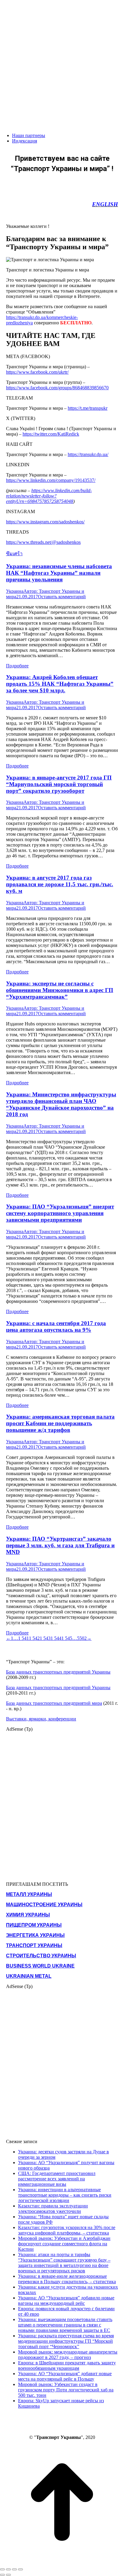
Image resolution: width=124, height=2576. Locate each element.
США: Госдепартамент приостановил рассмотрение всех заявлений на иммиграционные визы (57, 2179)
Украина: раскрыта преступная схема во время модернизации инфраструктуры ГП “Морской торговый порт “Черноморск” (66, 2341)
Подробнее (17, 666)
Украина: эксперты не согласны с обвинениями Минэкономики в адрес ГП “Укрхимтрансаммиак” (60, 990)
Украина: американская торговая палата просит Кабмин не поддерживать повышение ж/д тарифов (60, 1423)
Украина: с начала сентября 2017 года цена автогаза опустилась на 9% (56, 1326)
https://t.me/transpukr (88, 408)
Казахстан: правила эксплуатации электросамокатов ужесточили (53, 2208)
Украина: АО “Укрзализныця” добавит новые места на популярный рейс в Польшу (65, 2376)
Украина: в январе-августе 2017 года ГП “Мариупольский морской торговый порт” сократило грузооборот (59, 784)
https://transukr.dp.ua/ (88, 454)
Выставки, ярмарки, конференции (41, 1719)
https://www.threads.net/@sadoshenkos (43, 542)
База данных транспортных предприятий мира (54, 1703)
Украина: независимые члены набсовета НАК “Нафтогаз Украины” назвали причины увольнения (59, 573)
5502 (82, 1638)
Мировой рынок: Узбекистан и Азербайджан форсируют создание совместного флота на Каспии (64, 2244)
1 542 (34, 1638)
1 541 (23, 1638)
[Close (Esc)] (2, 2569)
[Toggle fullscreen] (14, 2569)
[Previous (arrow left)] (2, 2575)
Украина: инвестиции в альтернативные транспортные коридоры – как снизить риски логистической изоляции (65, 2195)
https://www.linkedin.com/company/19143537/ (51, 480)
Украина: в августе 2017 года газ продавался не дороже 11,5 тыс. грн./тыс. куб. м (60, 884)
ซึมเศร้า (14, 554)
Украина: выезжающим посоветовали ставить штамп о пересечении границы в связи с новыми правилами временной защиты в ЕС (65, 2325)
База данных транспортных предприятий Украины (58, 1672)
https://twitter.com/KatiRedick (51, 434)
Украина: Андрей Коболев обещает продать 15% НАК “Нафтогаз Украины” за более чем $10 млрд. (60, 684)
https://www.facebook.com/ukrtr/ (37, 372)
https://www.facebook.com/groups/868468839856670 (57, 388)
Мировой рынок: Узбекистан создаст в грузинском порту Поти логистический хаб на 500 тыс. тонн (66, 2390)
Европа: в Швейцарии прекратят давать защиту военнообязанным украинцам (67, 2365)
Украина (15, 591)
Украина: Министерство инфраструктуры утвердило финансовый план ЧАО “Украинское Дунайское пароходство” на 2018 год (61, 1104)
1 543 (45, 1638)
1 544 (56, 1638)
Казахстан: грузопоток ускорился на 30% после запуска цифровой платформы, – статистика (67, 2230)
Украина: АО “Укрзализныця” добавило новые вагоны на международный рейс (66, 2300)
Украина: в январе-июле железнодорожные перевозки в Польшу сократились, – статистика (67, 2279)
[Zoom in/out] (20, 2569)
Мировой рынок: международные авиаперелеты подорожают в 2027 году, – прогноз (68, 2355)
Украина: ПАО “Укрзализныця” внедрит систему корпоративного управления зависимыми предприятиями (60, 1213)
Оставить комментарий (62, 597)
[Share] (8, 2569)
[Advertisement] (62, 62)
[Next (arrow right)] (8, 2575)
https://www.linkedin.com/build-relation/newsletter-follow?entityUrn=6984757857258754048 (49, 496)
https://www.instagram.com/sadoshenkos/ (45, 522)
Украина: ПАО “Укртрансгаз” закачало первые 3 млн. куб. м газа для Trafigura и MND (60, 1545)
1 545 (67, 1638)
